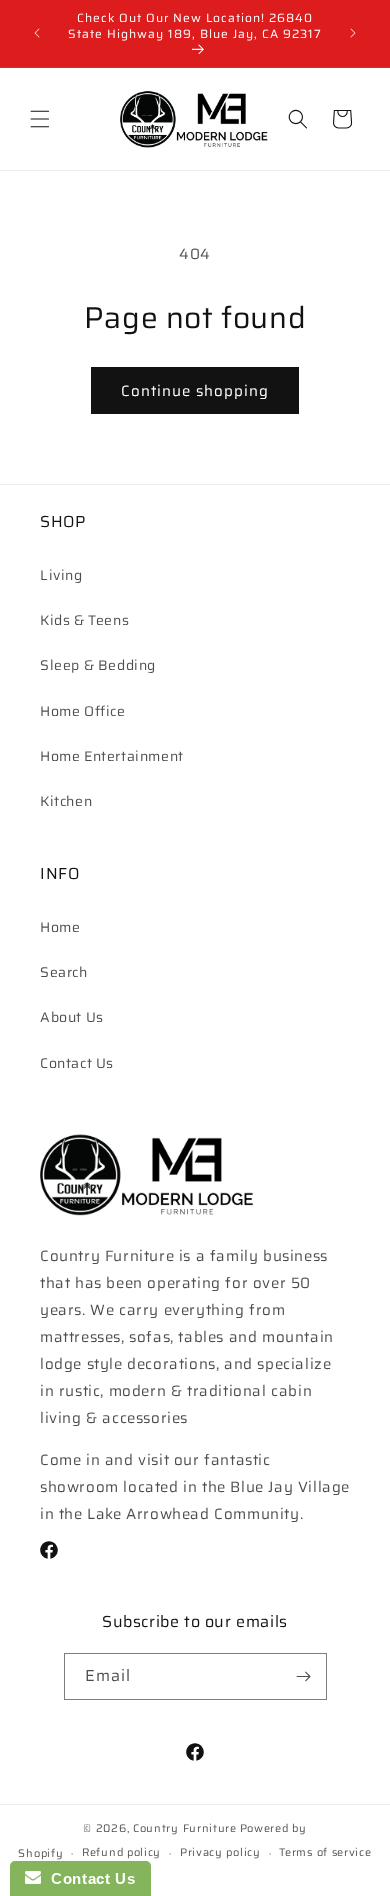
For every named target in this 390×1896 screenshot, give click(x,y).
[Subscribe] (304, 1676)
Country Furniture (185, 1828)
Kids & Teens (84, 620)
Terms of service (325, 1852)
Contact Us (77, 1063)
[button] (40, 119)
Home (60, 927)
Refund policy (121, 1852)
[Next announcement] (353, 33)
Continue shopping (195, 391)
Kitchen (66, 801)
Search (64, 972)
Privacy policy (220, 1852)
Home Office (83, 711)
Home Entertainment (112, 756)
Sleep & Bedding (98, 665)
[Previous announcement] (37, 33)
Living (61, 575)
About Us (72, 1017)
